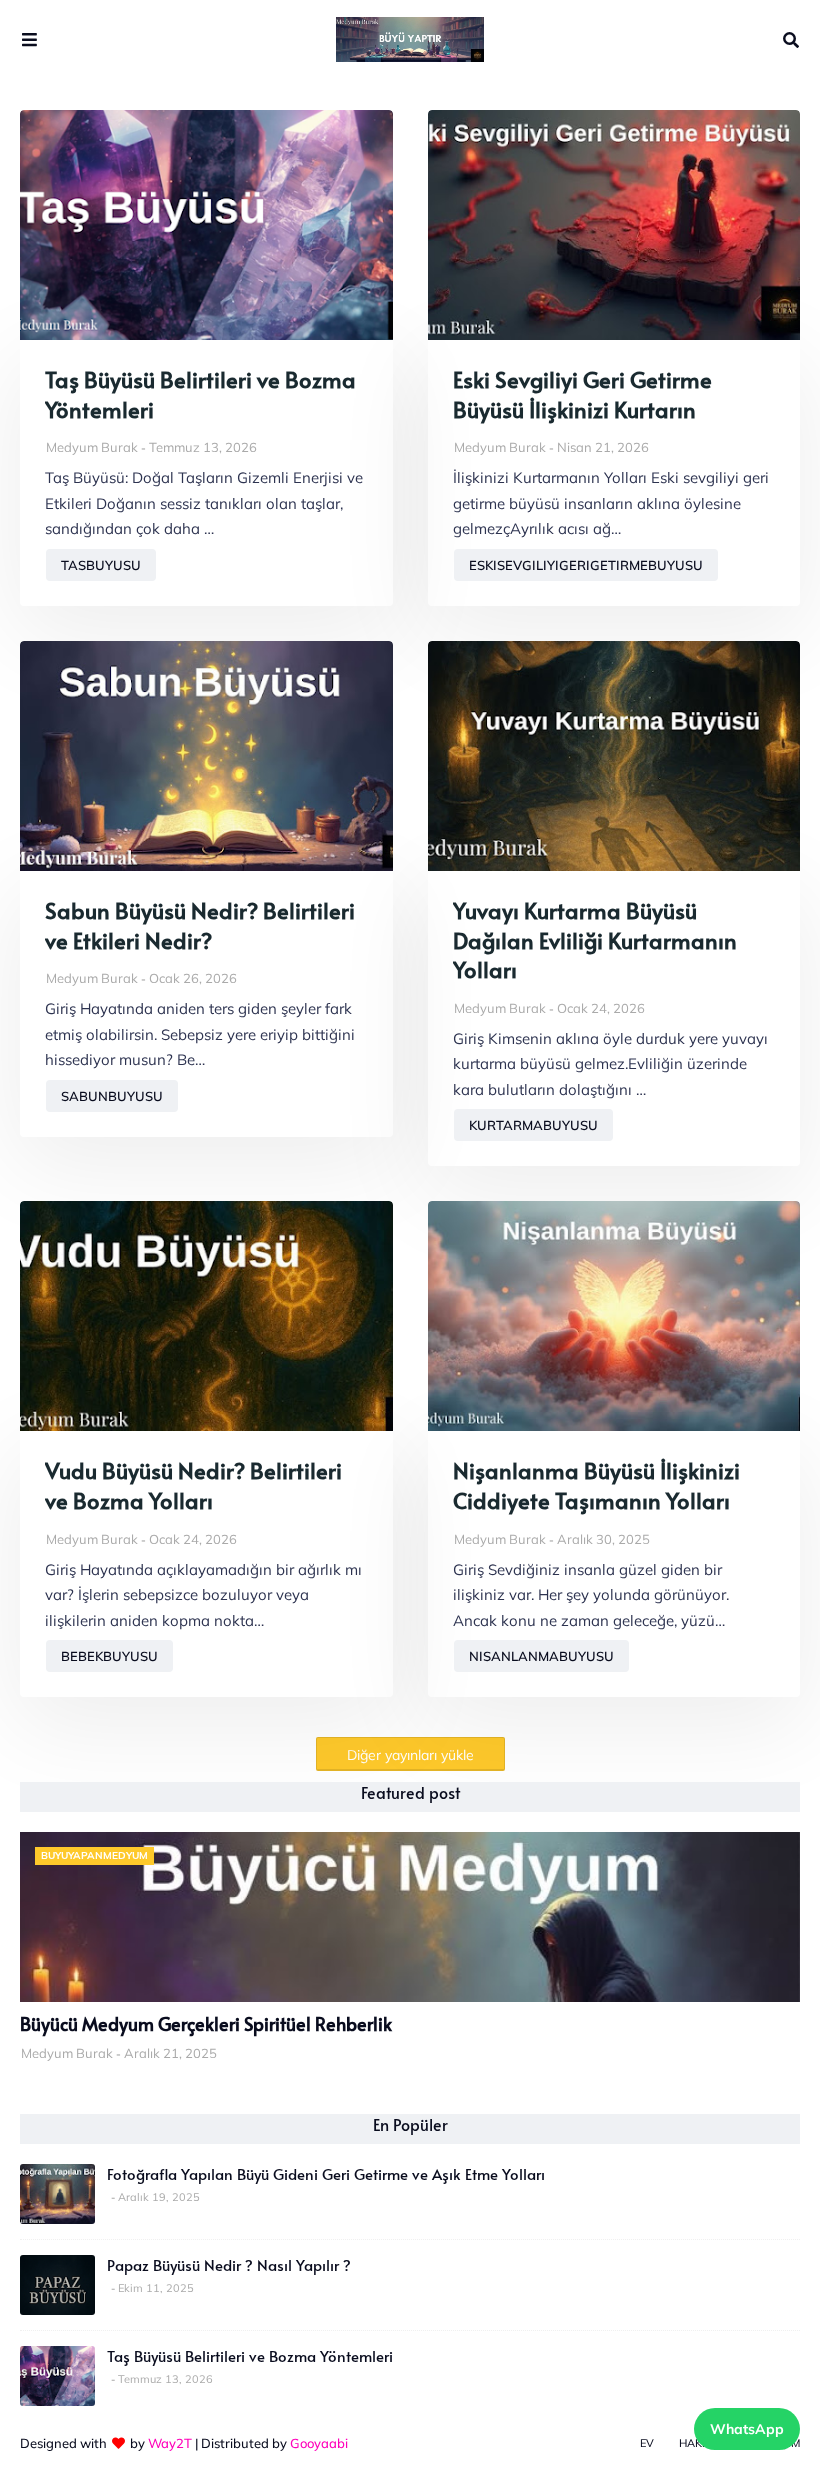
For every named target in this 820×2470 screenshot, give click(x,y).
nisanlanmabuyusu (541, 1656)
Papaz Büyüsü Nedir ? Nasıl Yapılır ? (229, 2265)
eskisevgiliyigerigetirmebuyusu (586, 565)
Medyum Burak (92, 447)
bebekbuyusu (109, 1656)
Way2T (170, 2443)
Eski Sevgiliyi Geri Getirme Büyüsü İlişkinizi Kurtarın (582, 394)
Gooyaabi (319, 2443)
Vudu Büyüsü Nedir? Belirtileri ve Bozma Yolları (193, 1485)
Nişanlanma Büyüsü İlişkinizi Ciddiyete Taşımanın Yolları (596, 1485)
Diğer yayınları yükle (410, 1755)
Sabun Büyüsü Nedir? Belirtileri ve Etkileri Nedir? (200, 925)
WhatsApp (747, 2429)
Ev (647, 2443)
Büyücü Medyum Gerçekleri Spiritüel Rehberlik (206, 2024)
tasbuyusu (101, 565)
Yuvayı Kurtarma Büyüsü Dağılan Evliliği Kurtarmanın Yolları (595, 940)
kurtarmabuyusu (533, 1125)
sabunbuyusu (112, 1096)
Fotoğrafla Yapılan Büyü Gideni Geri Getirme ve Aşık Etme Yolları (326, 2174)
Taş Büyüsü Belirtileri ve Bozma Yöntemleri (200, 394)
